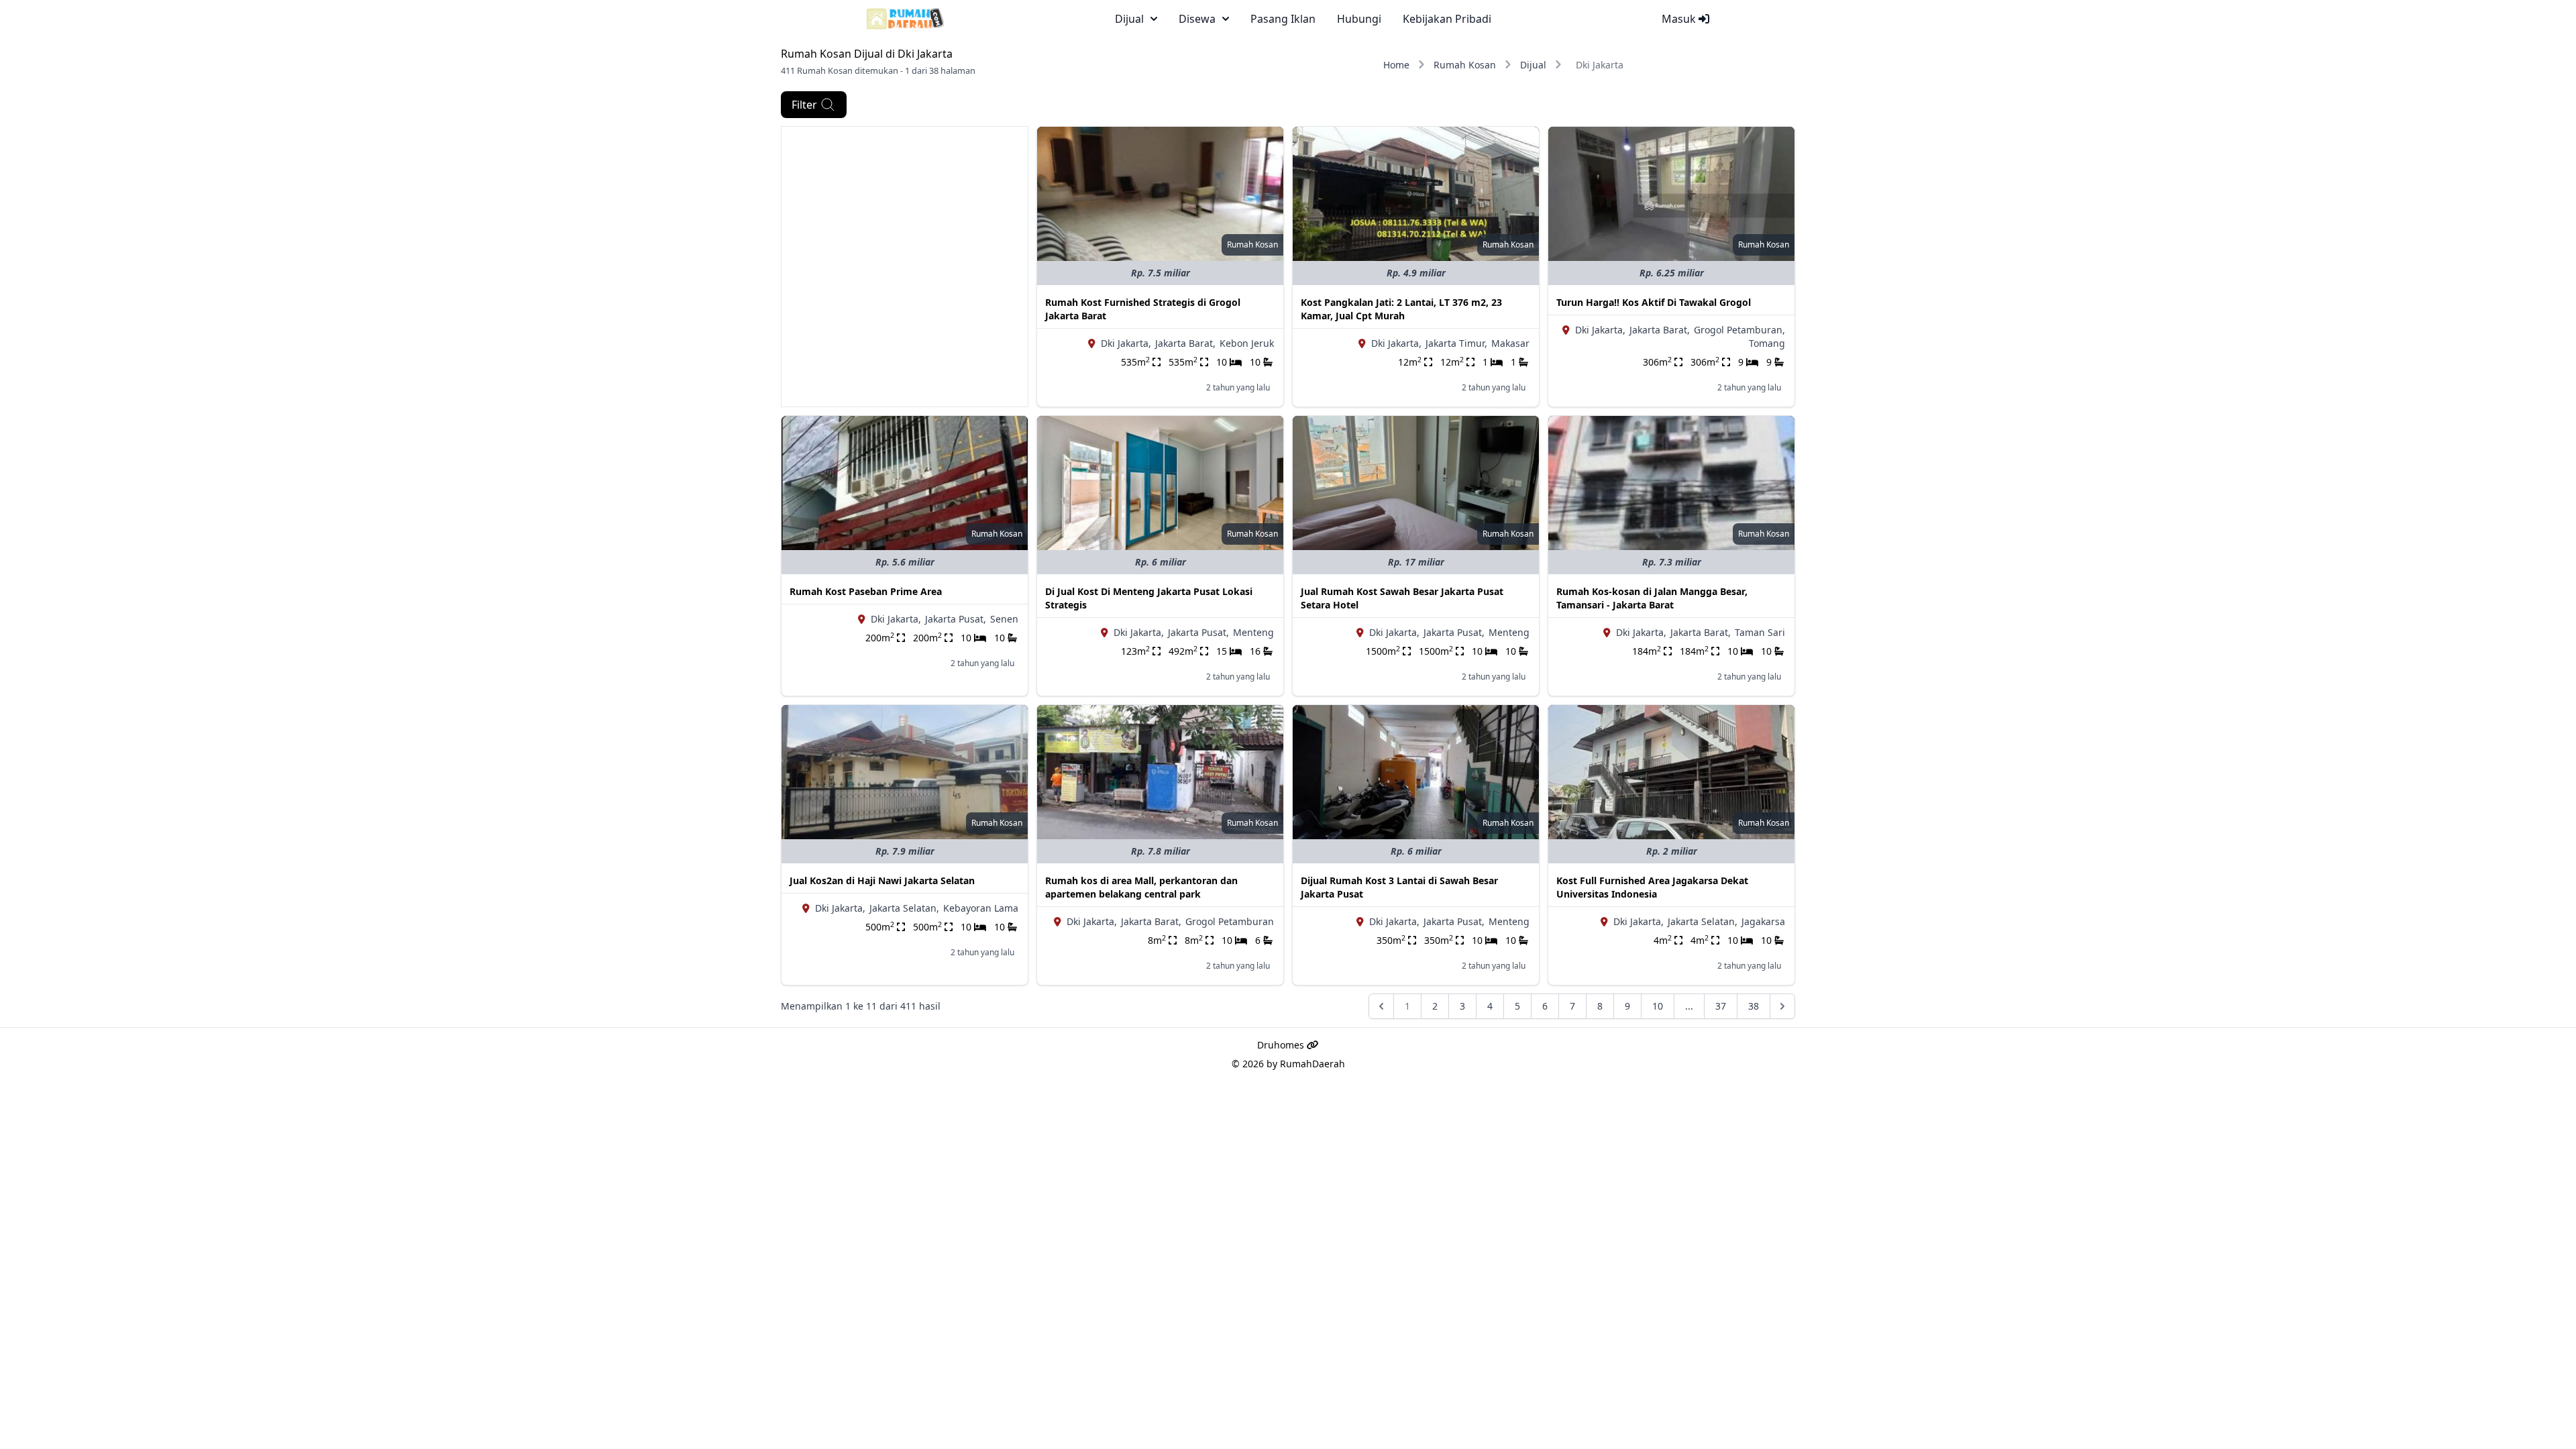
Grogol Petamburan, (1739, 330)
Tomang (1767, 343)
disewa (1197, 19)
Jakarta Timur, (1456, 343)
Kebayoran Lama (981, 908)
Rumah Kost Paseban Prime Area (866, 591)
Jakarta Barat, (1185, 343)
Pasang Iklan (1283, 19)
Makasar (1510, 343)
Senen (1004, 619)
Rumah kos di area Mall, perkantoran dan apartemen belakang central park (1141, 887)
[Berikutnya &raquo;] (1782, 1006)
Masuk (1680, 19)
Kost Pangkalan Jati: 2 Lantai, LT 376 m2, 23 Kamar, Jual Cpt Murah (1401, 309)
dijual (1129, 19)
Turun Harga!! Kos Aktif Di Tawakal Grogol (1654, 302)
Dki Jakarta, (1126, 343)
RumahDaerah (1312, 1064)
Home (1396, 65)
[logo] (905, 19)
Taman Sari (1760, 632)
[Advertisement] (905, 221)
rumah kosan (1252, 245)
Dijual (1533, 65)
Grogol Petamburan (1230, 921)
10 (1658, 1006)
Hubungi (1359, 19)
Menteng (1253, 632)
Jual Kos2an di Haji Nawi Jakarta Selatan (882, 880)
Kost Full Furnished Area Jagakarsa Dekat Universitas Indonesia (1652, 887)
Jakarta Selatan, (904, 908)
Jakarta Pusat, (956, 619)
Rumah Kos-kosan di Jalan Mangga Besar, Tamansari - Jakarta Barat (1652, 598)
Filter (804, 105)
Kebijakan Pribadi (1447, 19)
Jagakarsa (1763, 921)
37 (1721, 1006)
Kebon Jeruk (1247, 343)
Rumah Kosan (1465, 65)
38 (1754, 1006)
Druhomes (1282, 1045)
